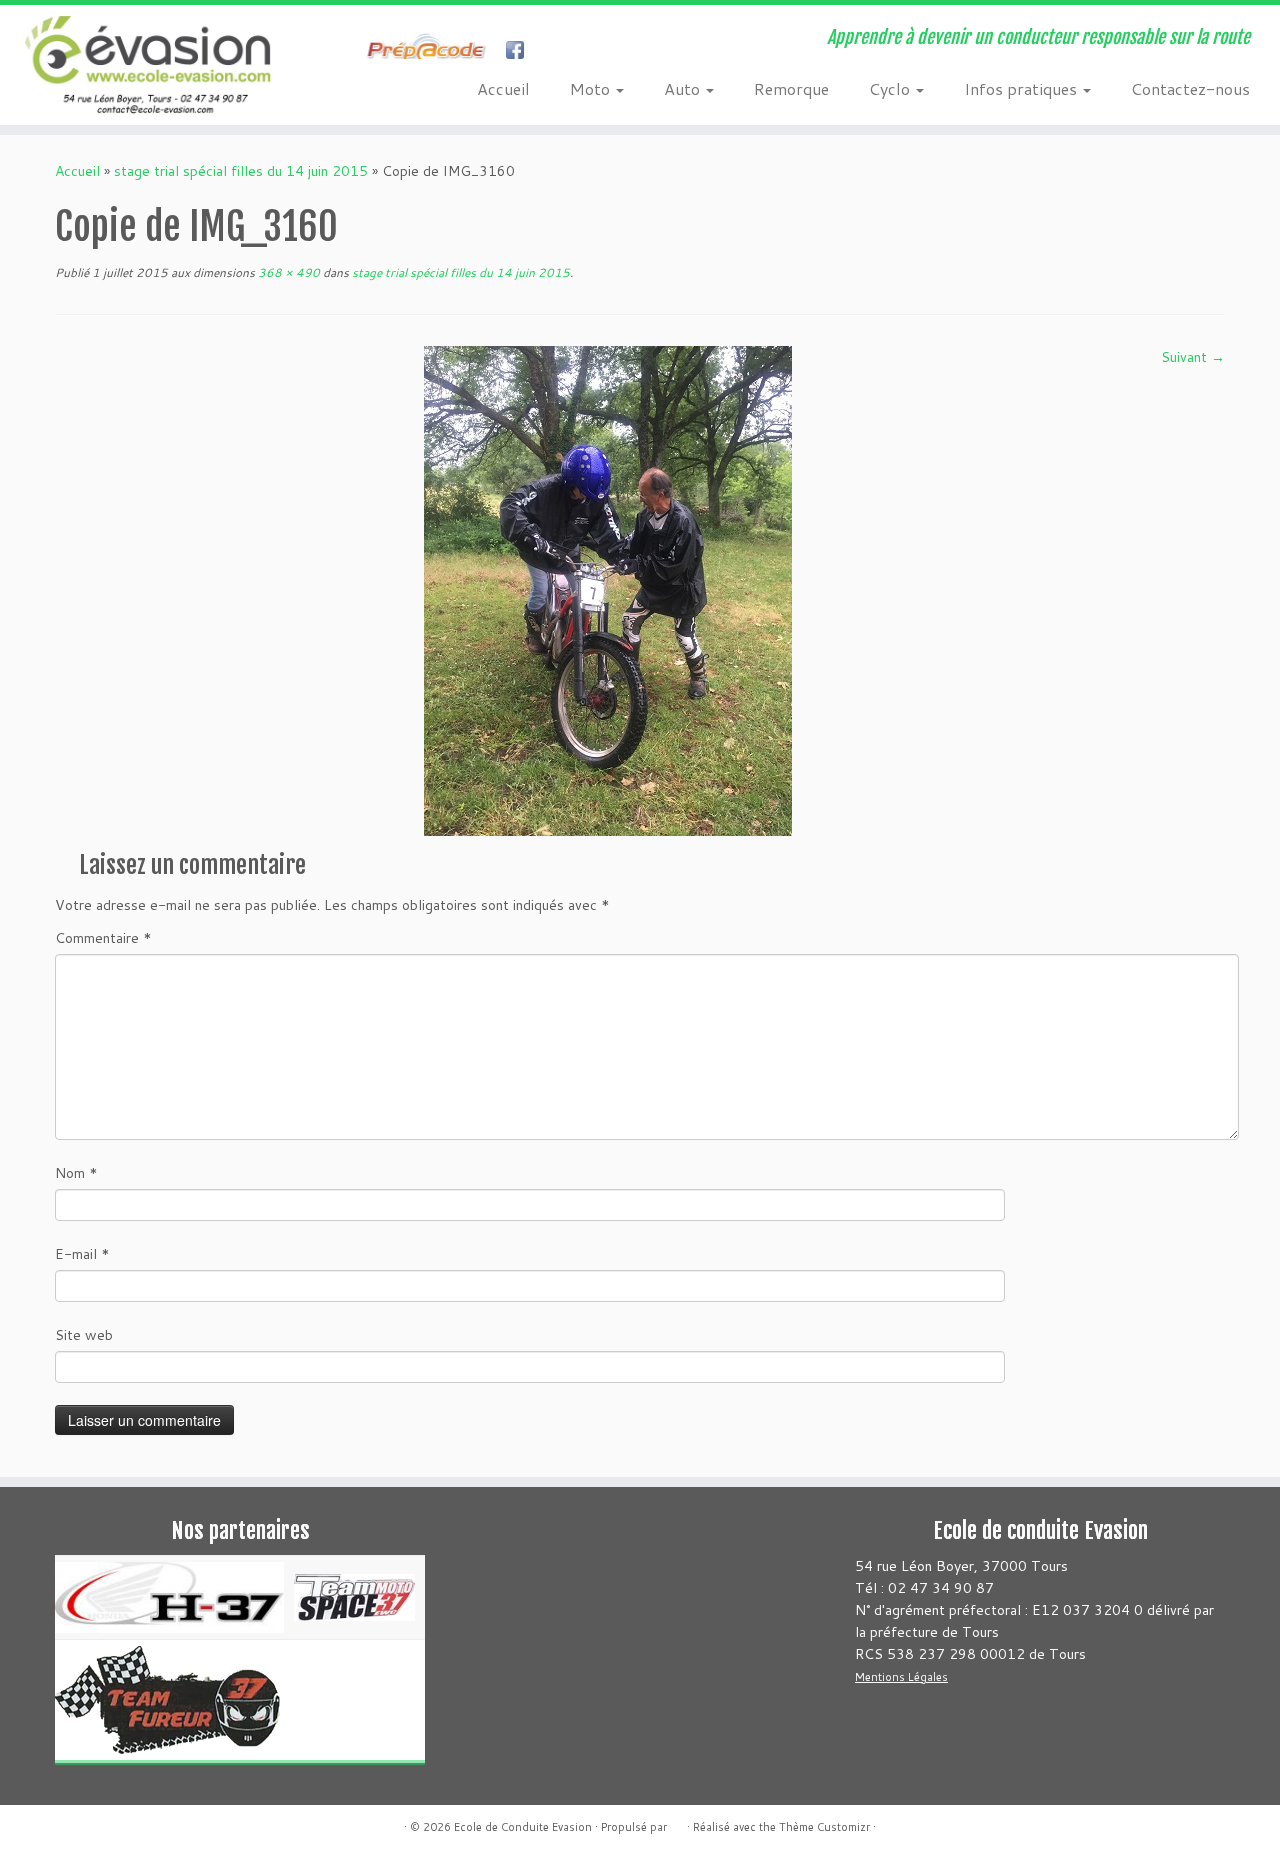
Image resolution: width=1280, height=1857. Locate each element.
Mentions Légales (901, 1677)
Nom (76, 1173)
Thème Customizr (824, 1827)
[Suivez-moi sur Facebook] (354, 52)
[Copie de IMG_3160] (608, 590)
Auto (684, 88)
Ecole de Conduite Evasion (523, 1827)
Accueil (503, 88)
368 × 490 (287, 272)
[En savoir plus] (556, 52)
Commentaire (103, 938)
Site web (84, 1335)
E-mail (82, 1254)
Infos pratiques (1022, 88)
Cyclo (891, 88)
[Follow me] (521, 52)
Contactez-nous (1190, 88)
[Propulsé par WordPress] (677, 1823)
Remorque (791, 88)
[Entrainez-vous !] (431, 52)
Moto (592, 88)
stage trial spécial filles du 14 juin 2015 (241, 171)
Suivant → (1193, 357)
